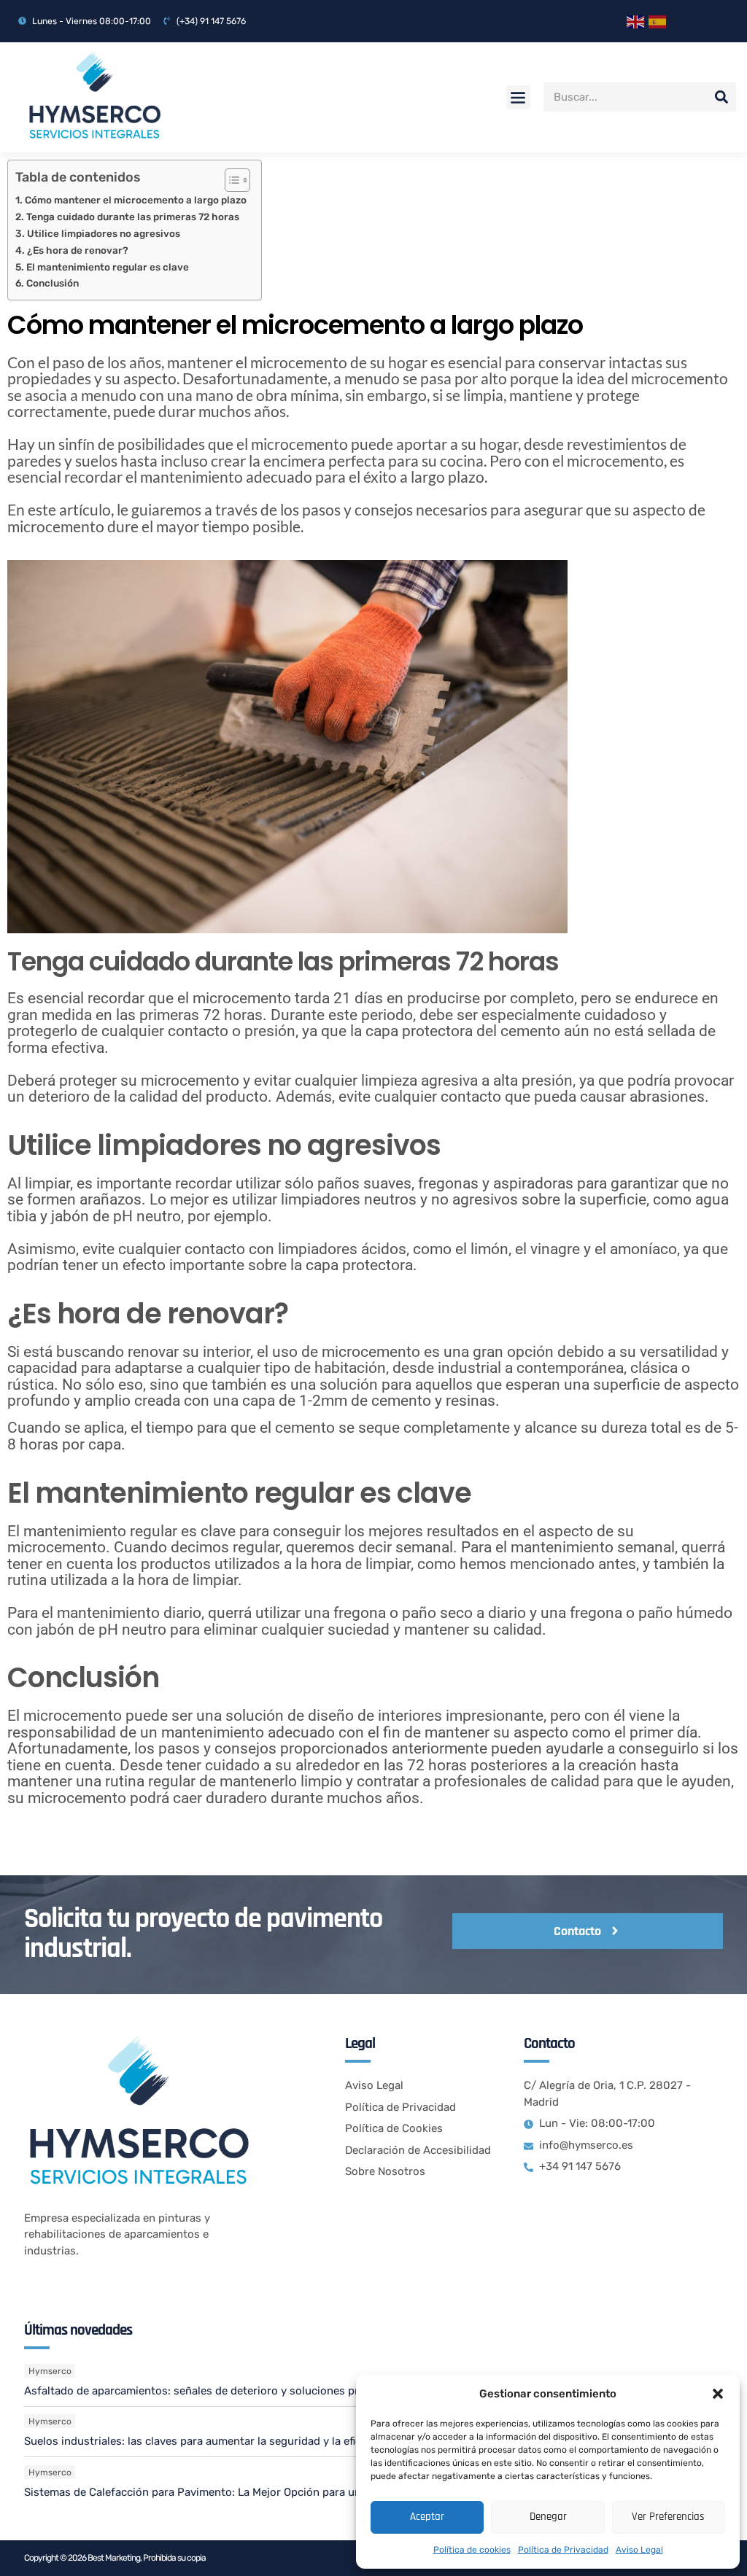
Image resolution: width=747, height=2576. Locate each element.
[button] (718, 2394)
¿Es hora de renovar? (78, 250)
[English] (638, 21)
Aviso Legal (639, 2550)
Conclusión (53, 283)
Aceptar (427, 2517)
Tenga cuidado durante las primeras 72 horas (133, 217)
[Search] (721, 97)
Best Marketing (114, 2558)
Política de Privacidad (563, 2550)
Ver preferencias (668, 2517)
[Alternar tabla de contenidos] (230, 180)
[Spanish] (659, 21)
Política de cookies (472, 2550)
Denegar (548, 2517)
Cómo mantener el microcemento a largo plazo (136, 200)
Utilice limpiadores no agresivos (104, 233)
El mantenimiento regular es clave (108, 267)
